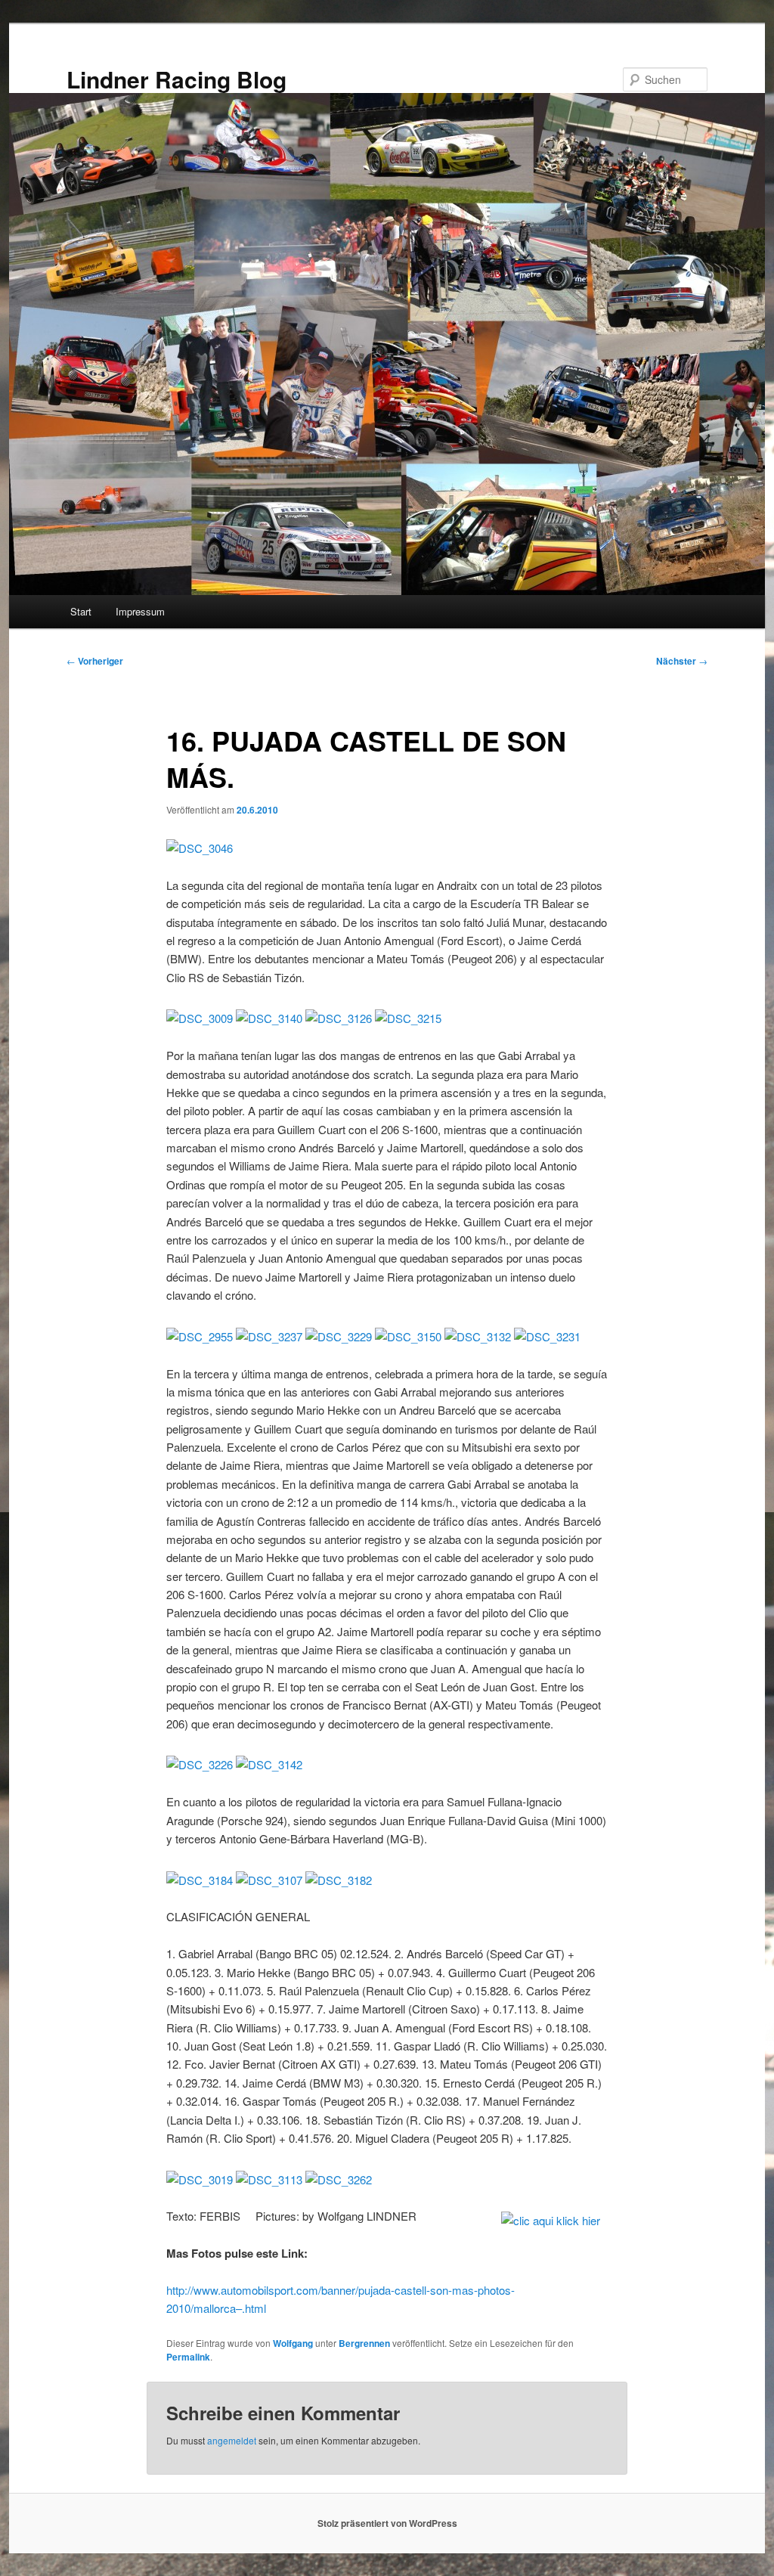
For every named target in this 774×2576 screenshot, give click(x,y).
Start (81, 611)
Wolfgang (293, 2343)
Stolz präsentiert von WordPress (387, 2523)
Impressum (140, 611)
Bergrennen (364, 2343)
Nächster (682, 661)
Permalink (188, 2357)
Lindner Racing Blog (176, 79)
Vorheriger (95, 661)
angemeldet (232, 2440)
